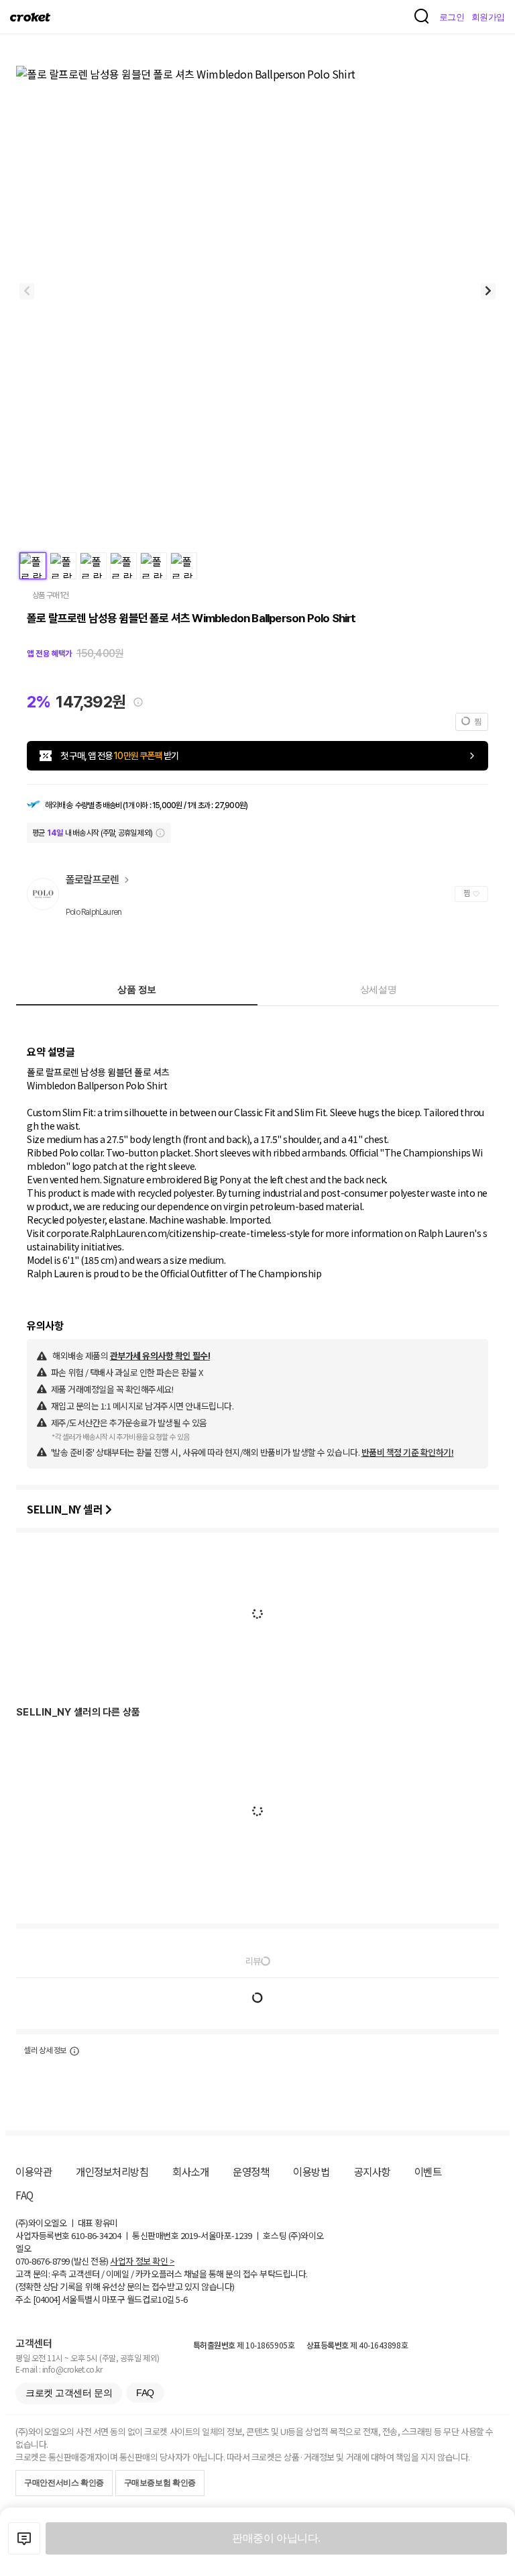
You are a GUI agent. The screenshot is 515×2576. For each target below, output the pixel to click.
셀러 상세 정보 (45, 2050)
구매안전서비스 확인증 (64, 2483)
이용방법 (311, 2171)
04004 (47, 2299)
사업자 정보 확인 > (142, 2261)
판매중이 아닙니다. (276, 2538)
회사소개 (190, 2171)
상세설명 (378, 989)
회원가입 (488, 17)
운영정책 (251, 2171)
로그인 (452, 17)
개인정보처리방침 (112, 2171)
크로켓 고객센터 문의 (69, 2393)
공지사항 (372, 2171)
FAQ (24, 2195)
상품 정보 (137, 989)
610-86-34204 (96, 2235)
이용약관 (34, 2171)
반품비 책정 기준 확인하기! (408, 1452)
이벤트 (428, 2171)
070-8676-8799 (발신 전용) (62, 2261)
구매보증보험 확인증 (160, 2483)
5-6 (182, 2299)
